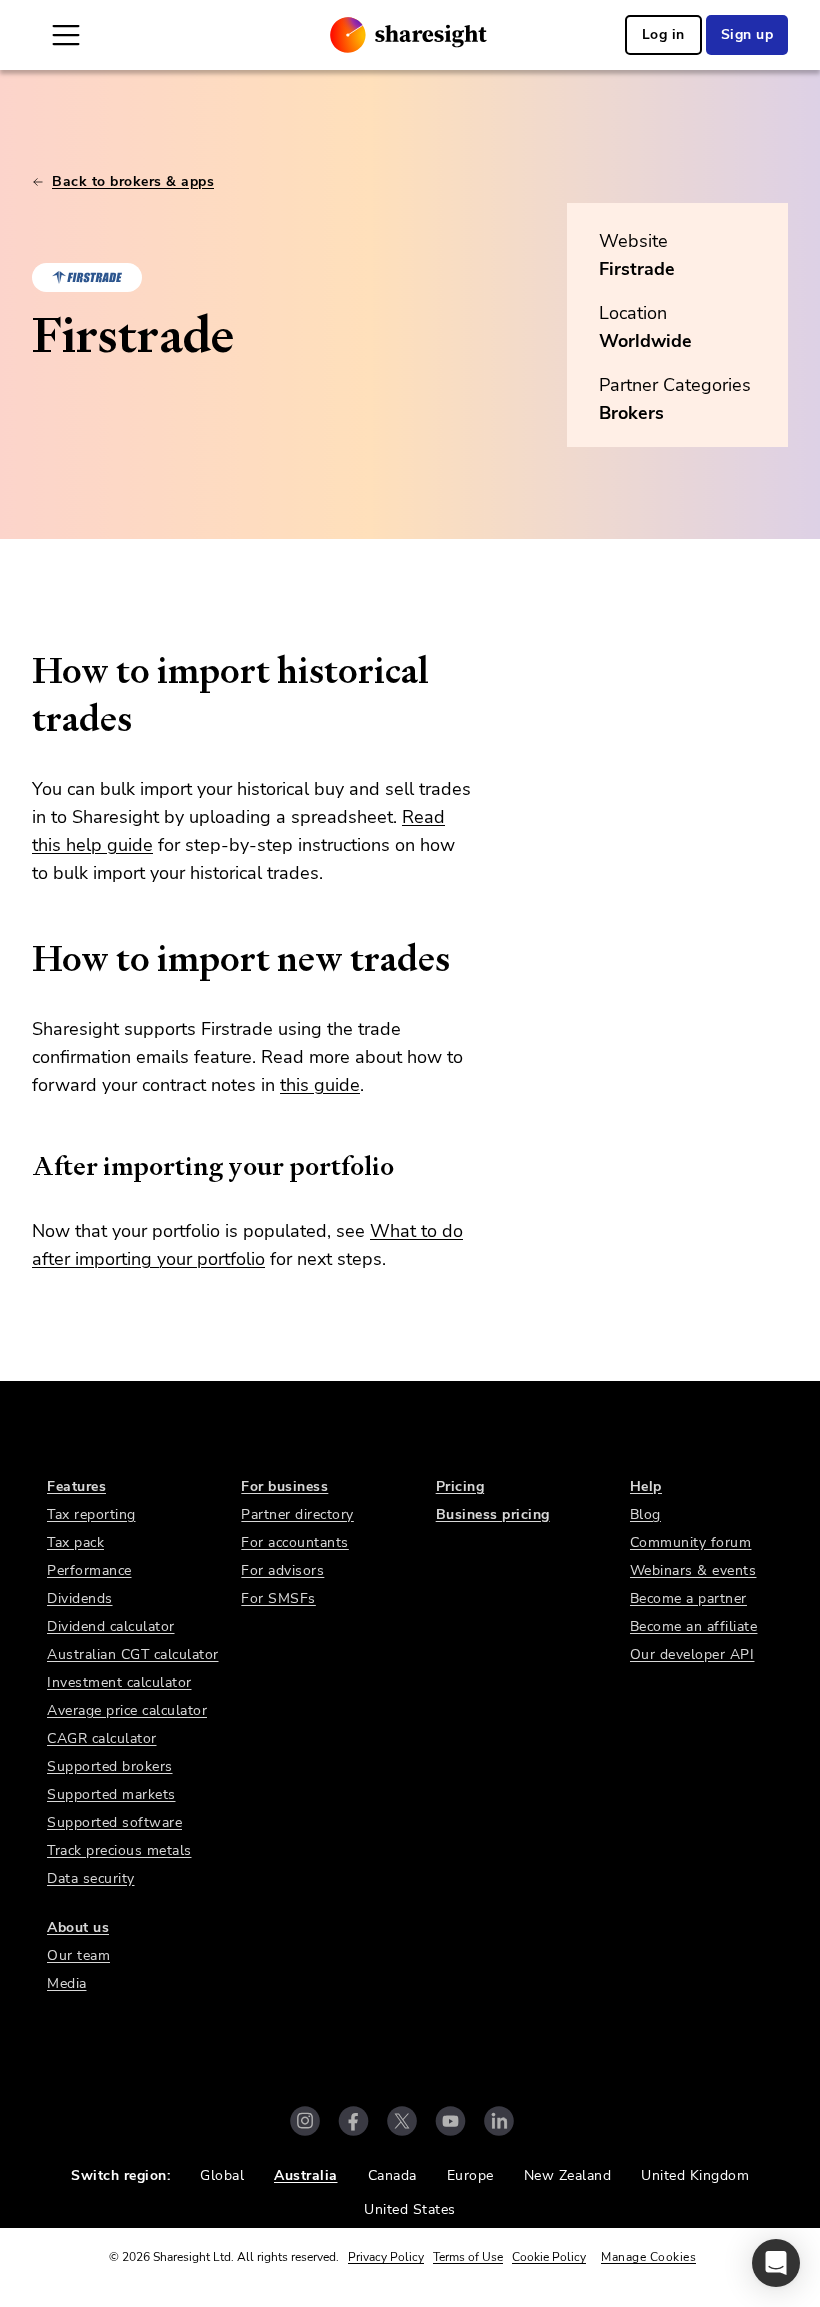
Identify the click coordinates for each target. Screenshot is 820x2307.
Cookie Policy (549, 2257)
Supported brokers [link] (110, 1766)
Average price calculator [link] (127, 1710)
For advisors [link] (282, 1570)
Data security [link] (91, 1878)
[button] (776, 2263)
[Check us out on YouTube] (450, 2121)
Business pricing (493, 1514)
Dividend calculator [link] (111, 1626)
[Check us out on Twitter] (402, 2121)
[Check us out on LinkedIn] (499, 2121)
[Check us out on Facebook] (353, 2121)
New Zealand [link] (568, 2175)
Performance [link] (89, 1570)
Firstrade (637, 269)
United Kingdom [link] (695, 2175)
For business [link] (284, 1486)
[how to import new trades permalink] (22, 959)
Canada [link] (392, 2175)
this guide (320, 1085)
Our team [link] (78, 1955)
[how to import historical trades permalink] (22, 671)
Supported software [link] (114, 1822)
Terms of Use (468, 2257)
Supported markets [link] (111, 1794)
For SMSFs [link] (278, 1598)
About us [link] (78, 1927)
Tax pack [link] (75, 1542)
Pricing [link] (460, 1486)
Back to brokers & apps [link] (133, 181)
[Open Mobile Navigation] (66, 35)
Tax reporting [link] (91, 1514)
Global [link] (222, 2175)
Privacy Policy (386, 2257)
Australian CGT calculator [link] (133, 1654)
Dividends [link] (80, 1598)
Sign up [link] (747, 34)
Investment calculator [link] (119, 1682)
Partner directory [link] (297, 1514)
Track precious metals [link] (119, 1850)
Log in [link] (663, 34)
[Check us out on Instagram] (305, 2121)
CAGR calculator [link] (102, 1738)
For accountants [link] (295, 1542)
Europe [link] (470, 2175)
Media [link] (67, 1983)
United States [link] (410, 2209)
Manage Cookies (648, 2257)
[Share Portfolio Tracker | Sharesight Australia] (408, 35)
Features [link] (76, 1486)
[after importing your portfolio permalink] (22, 1166)
